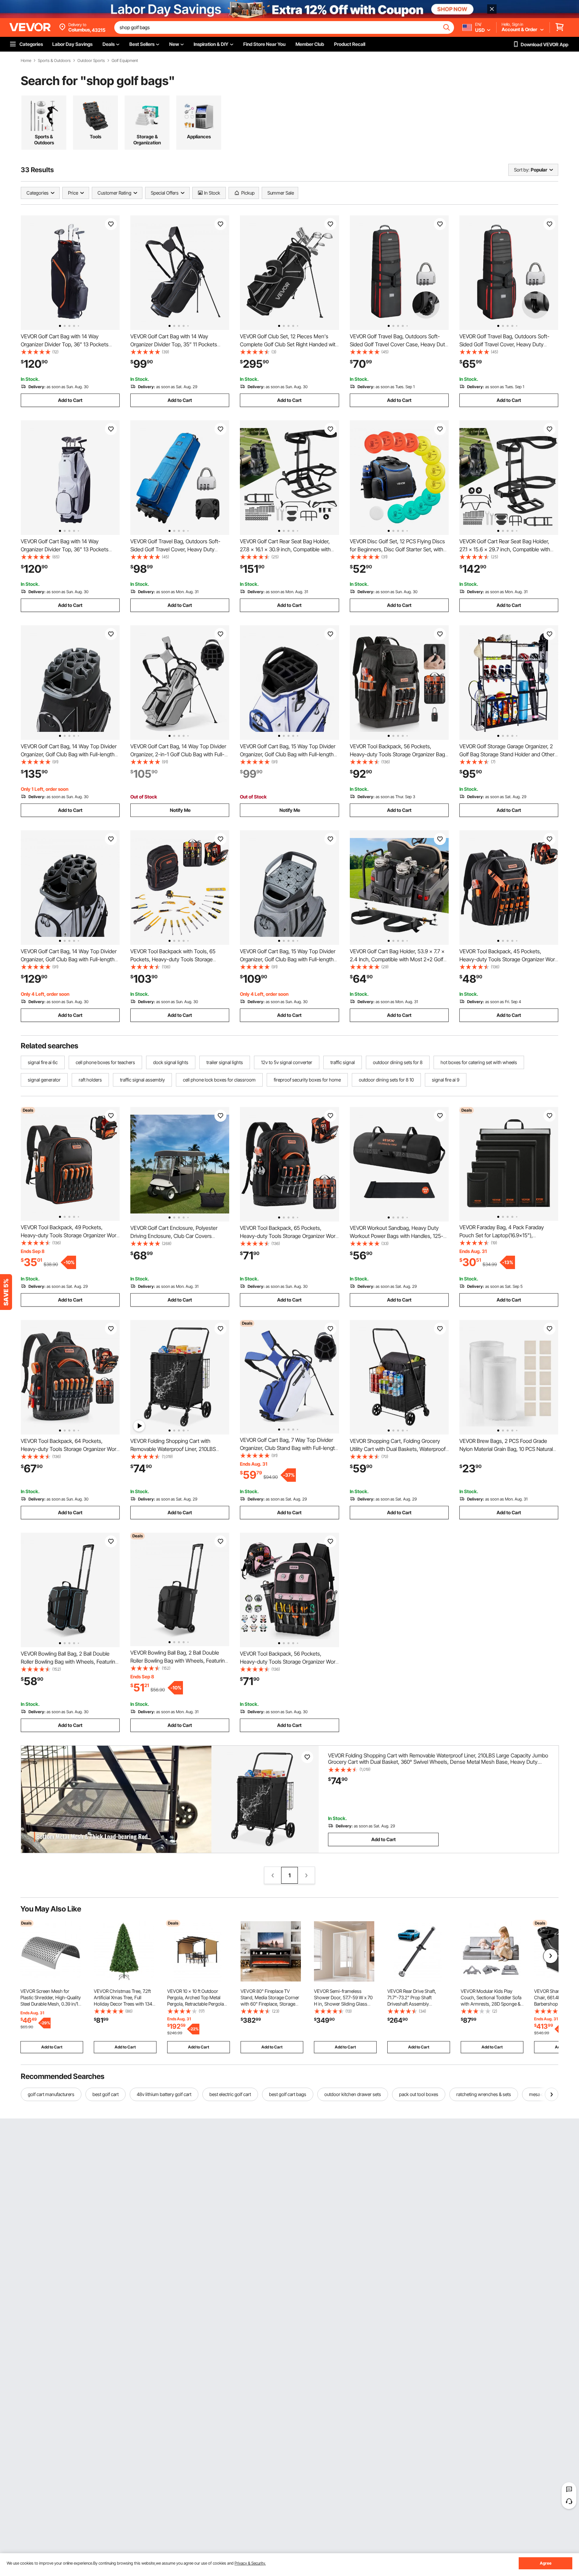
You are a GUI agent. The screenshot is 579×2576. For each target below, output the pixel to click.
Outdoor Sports (91, 61)
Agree (546, 2563)
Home (26, 61)
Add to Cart (70, 400)
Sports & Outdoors (54, 61)
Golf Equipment (125, 61)
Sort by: (522, 170)
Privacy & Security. (250, 2563)
